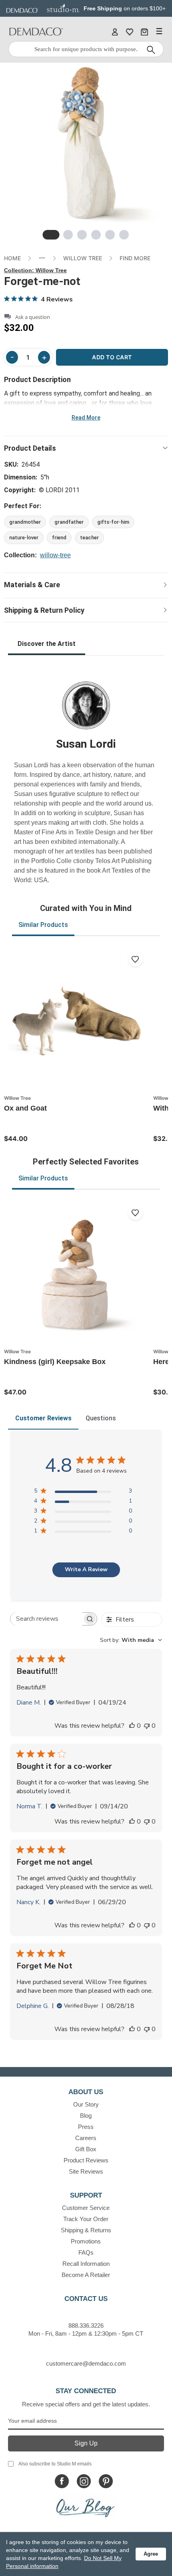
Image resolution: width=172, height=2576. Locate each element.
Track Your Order (86, 2219)
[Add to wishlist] (136, 959)
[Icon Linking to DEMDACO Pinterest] (106, 2481)
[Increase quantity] (44, 357)
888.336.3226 (86, 2326)
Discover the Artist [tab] (47, 644)
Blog (86, 2116)
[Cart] (144, 32)
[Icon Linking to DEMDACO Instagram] (84, 2481)
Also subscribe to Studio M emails (55, 2464)
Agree (151, 2554)
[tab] (51, 235)
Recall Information (86, 2264)
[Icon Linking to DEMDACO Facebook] (62, 2481)
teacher (89, 538)
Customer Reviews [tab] (43, 1418)
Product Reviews (86, 2160)
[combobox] (131, 1640)
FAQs (86, 2252)
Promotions (86, 2241)
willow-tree (55, 555)
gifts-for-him (113, 522)
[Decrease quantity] (12, 357)
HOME (12, 258)
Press (86, 2127)
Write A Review (86, 1569)
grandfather (69, 522)
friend (59, 538)
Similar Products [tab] (43, 925)
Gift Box (86, 2149)
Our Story (86, 2104)
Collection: (35, 270)
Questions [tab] (101, 1418)
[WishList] (130, 32)
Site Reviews (86, 2171)
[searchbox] (46, 1619)
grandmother (25, 522)
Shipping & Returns (86, 2230)
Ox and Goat (25, 1108)
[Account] (115, 32)
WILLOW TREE (83, 258)
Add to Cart (112, 357)
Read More (86, 418)
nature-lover (24, 538)
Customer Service (86, 2208)
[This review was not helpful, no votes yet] (147, 1726)
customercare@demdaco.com (86, 2363)
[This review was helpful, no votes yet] (132, 1726)
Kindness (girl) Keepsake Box (55, 1362)
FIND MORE (135, 258)
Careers (86, 2138)
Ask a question (33, 317)
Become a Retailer (86, 2275)
